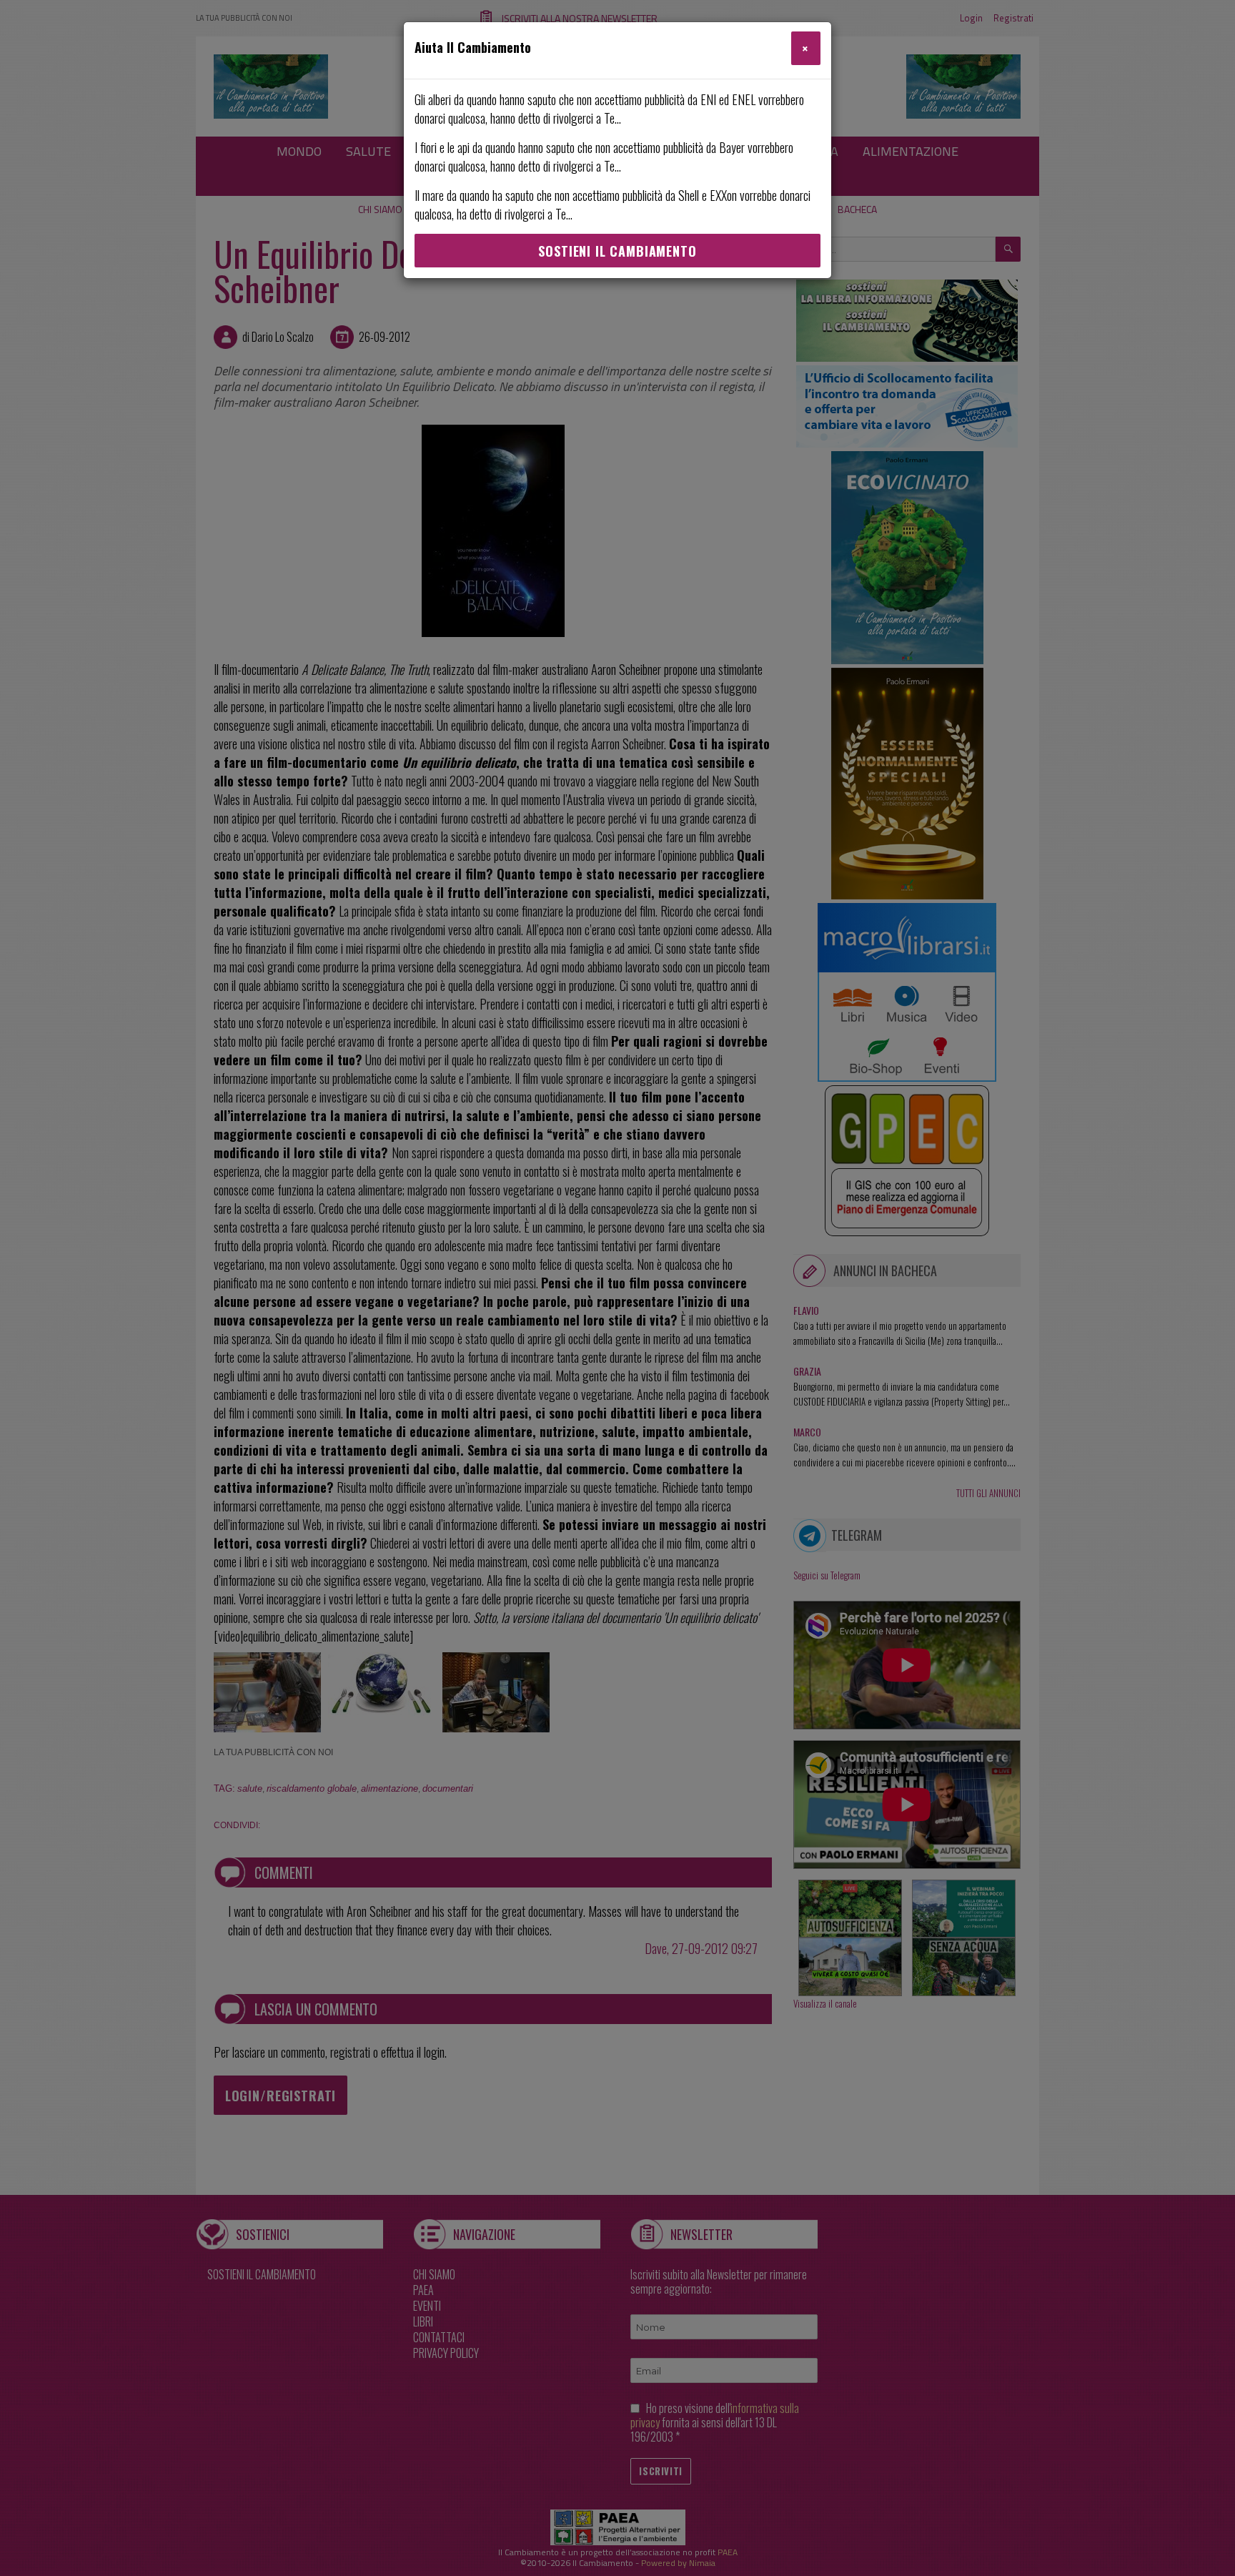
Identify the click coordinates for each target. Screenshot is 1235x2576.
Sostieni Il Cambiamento (617, 251)
